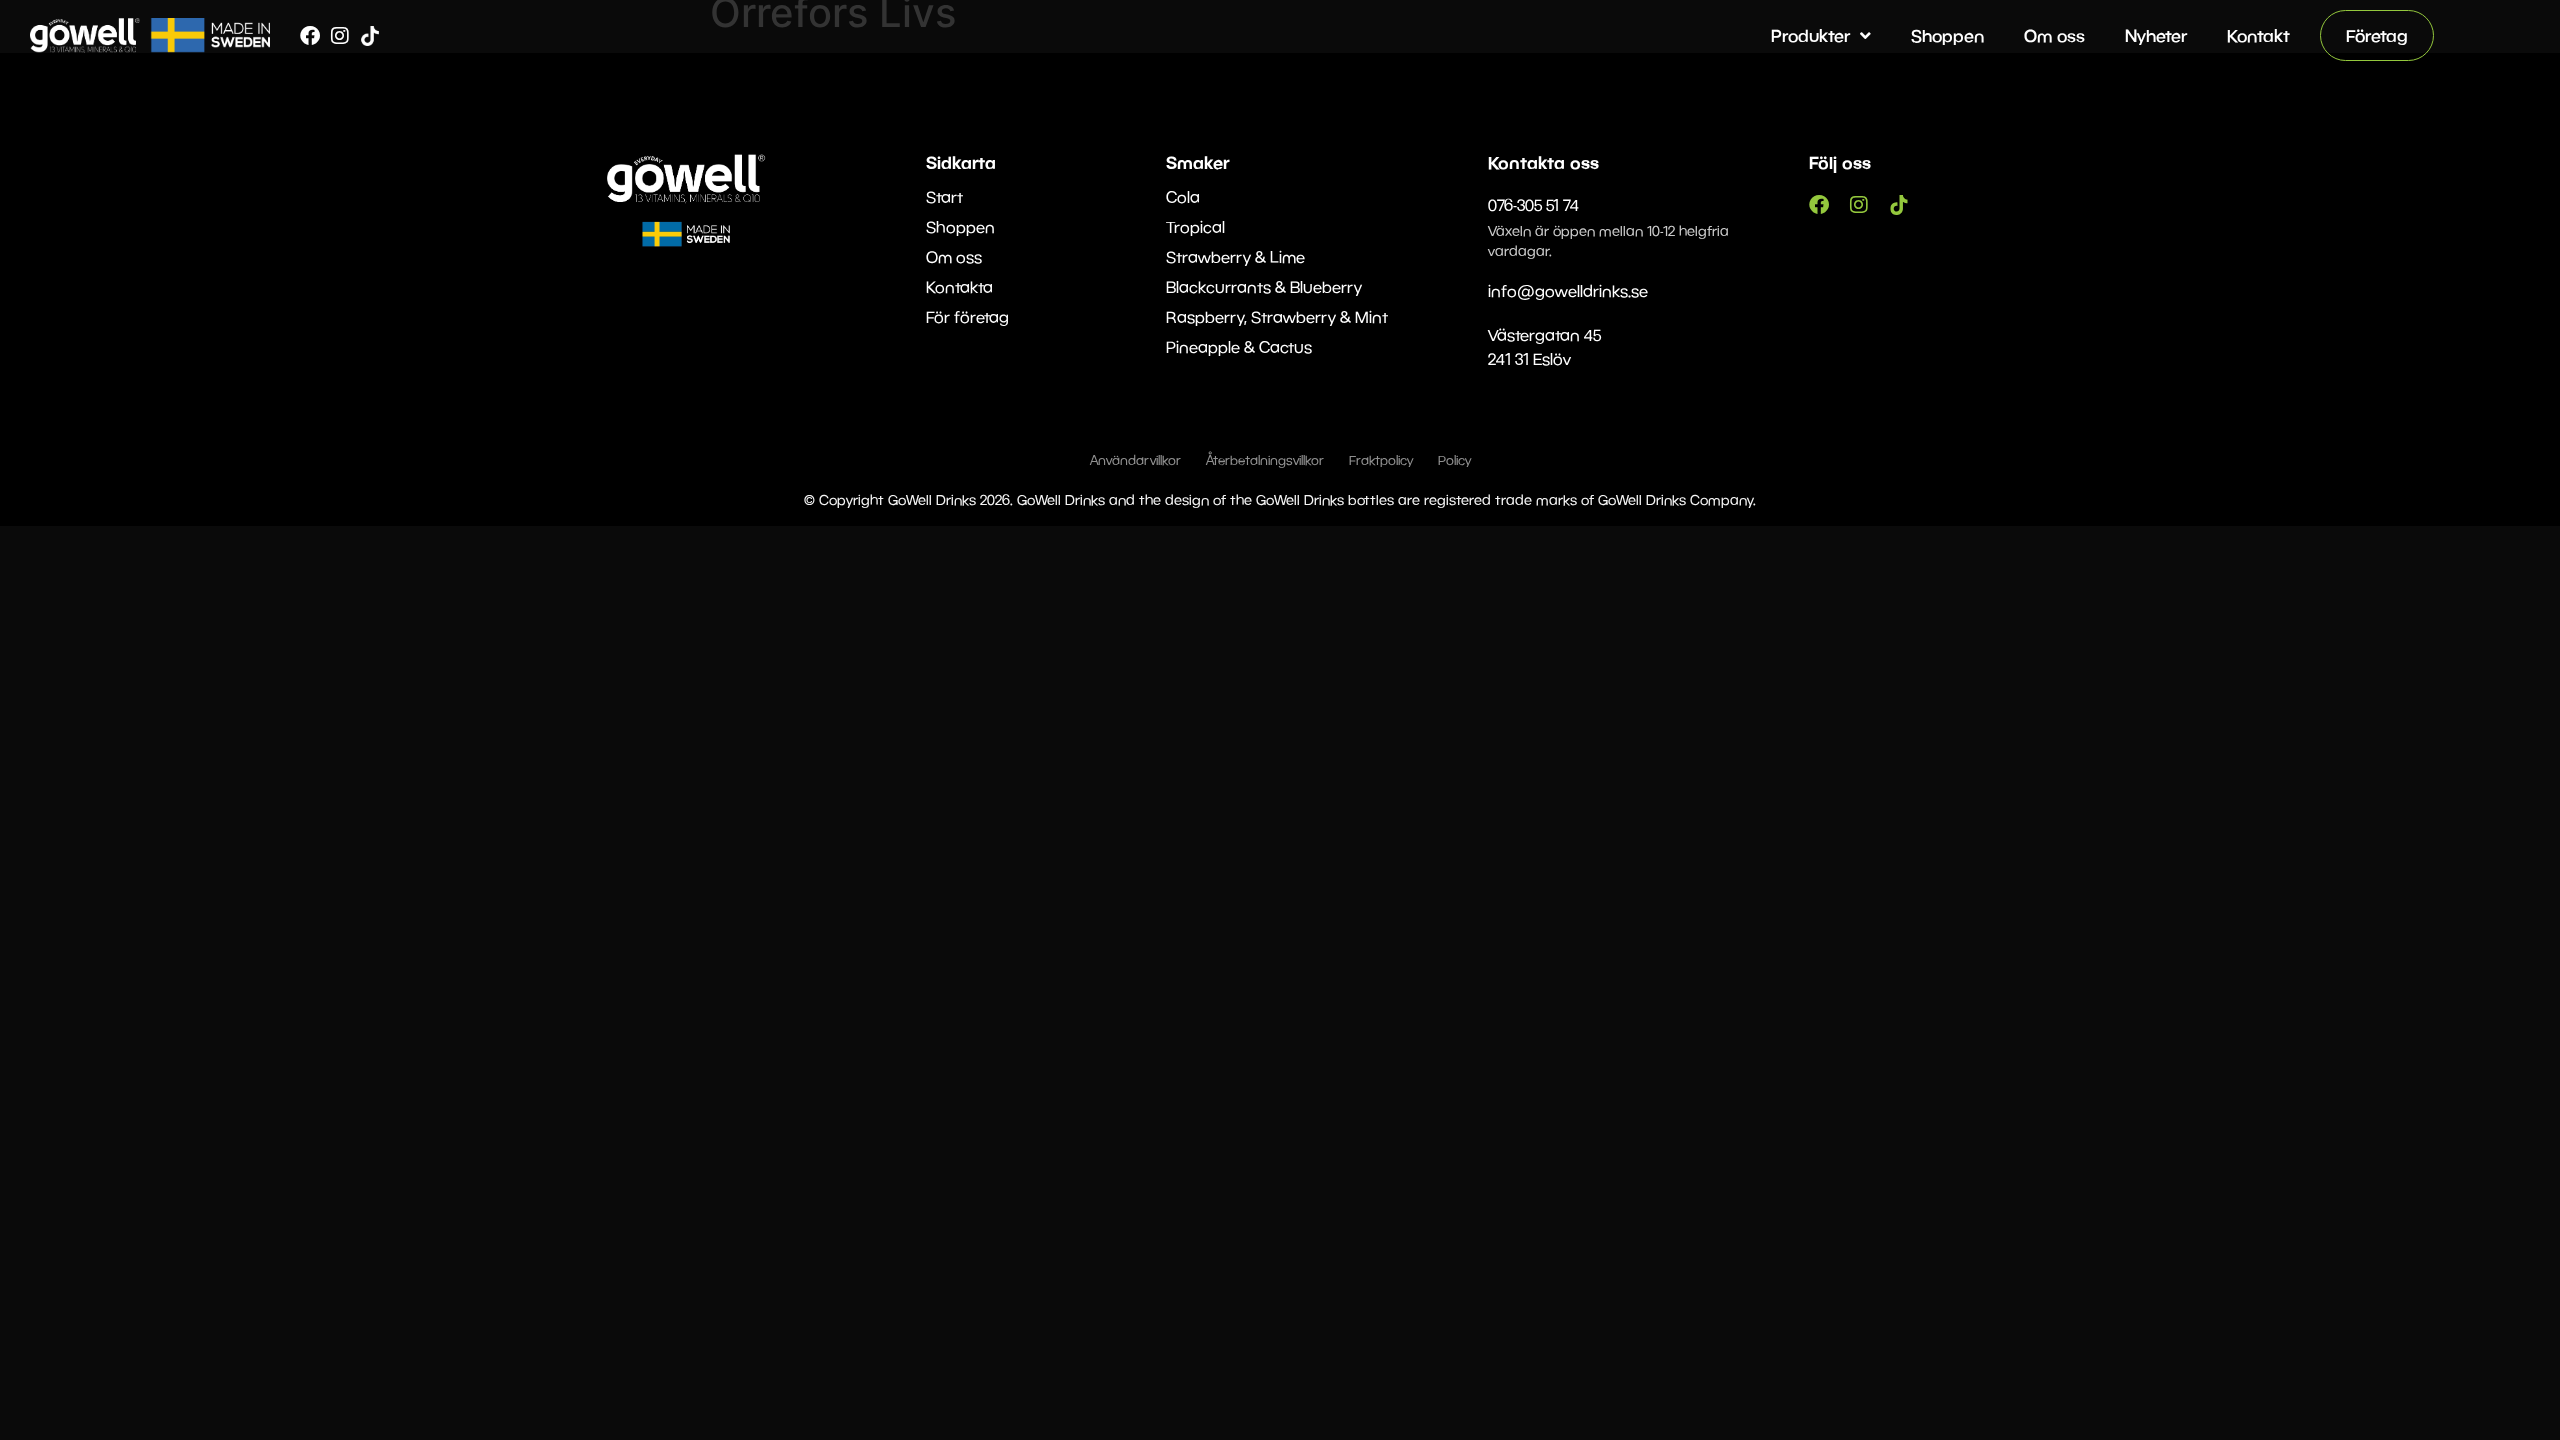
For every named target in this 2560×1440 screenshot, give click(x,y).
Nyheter (2156, 35)
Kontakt (2258, 35)
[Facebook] (310, 36)
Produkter (1810, 35)
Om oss (2054, 35)
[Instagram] (340, 36)
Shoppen (1947, 35)
